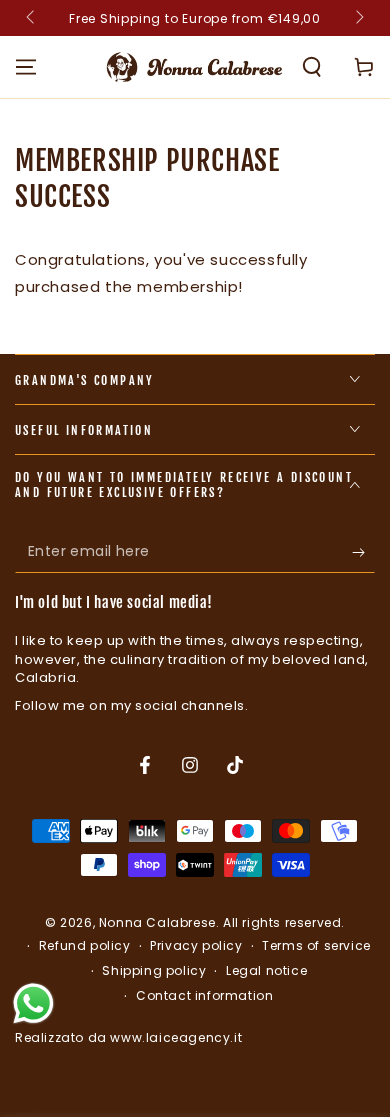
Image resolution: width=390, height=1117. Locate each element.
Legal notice (266, 971)
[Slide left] (32, 18)
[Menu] (26, 67)
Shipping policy (154, 971)
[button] (312, 67)
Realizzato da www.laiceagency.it (128, 1037)
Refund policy (85, 946)
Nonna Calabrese (157, 922)
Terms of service (316, 946)
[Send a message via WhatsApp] (33, 1003)
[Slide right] (358, 18)
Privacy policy (196, 946)
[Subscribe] (363, 553)
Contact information (204, 996)
